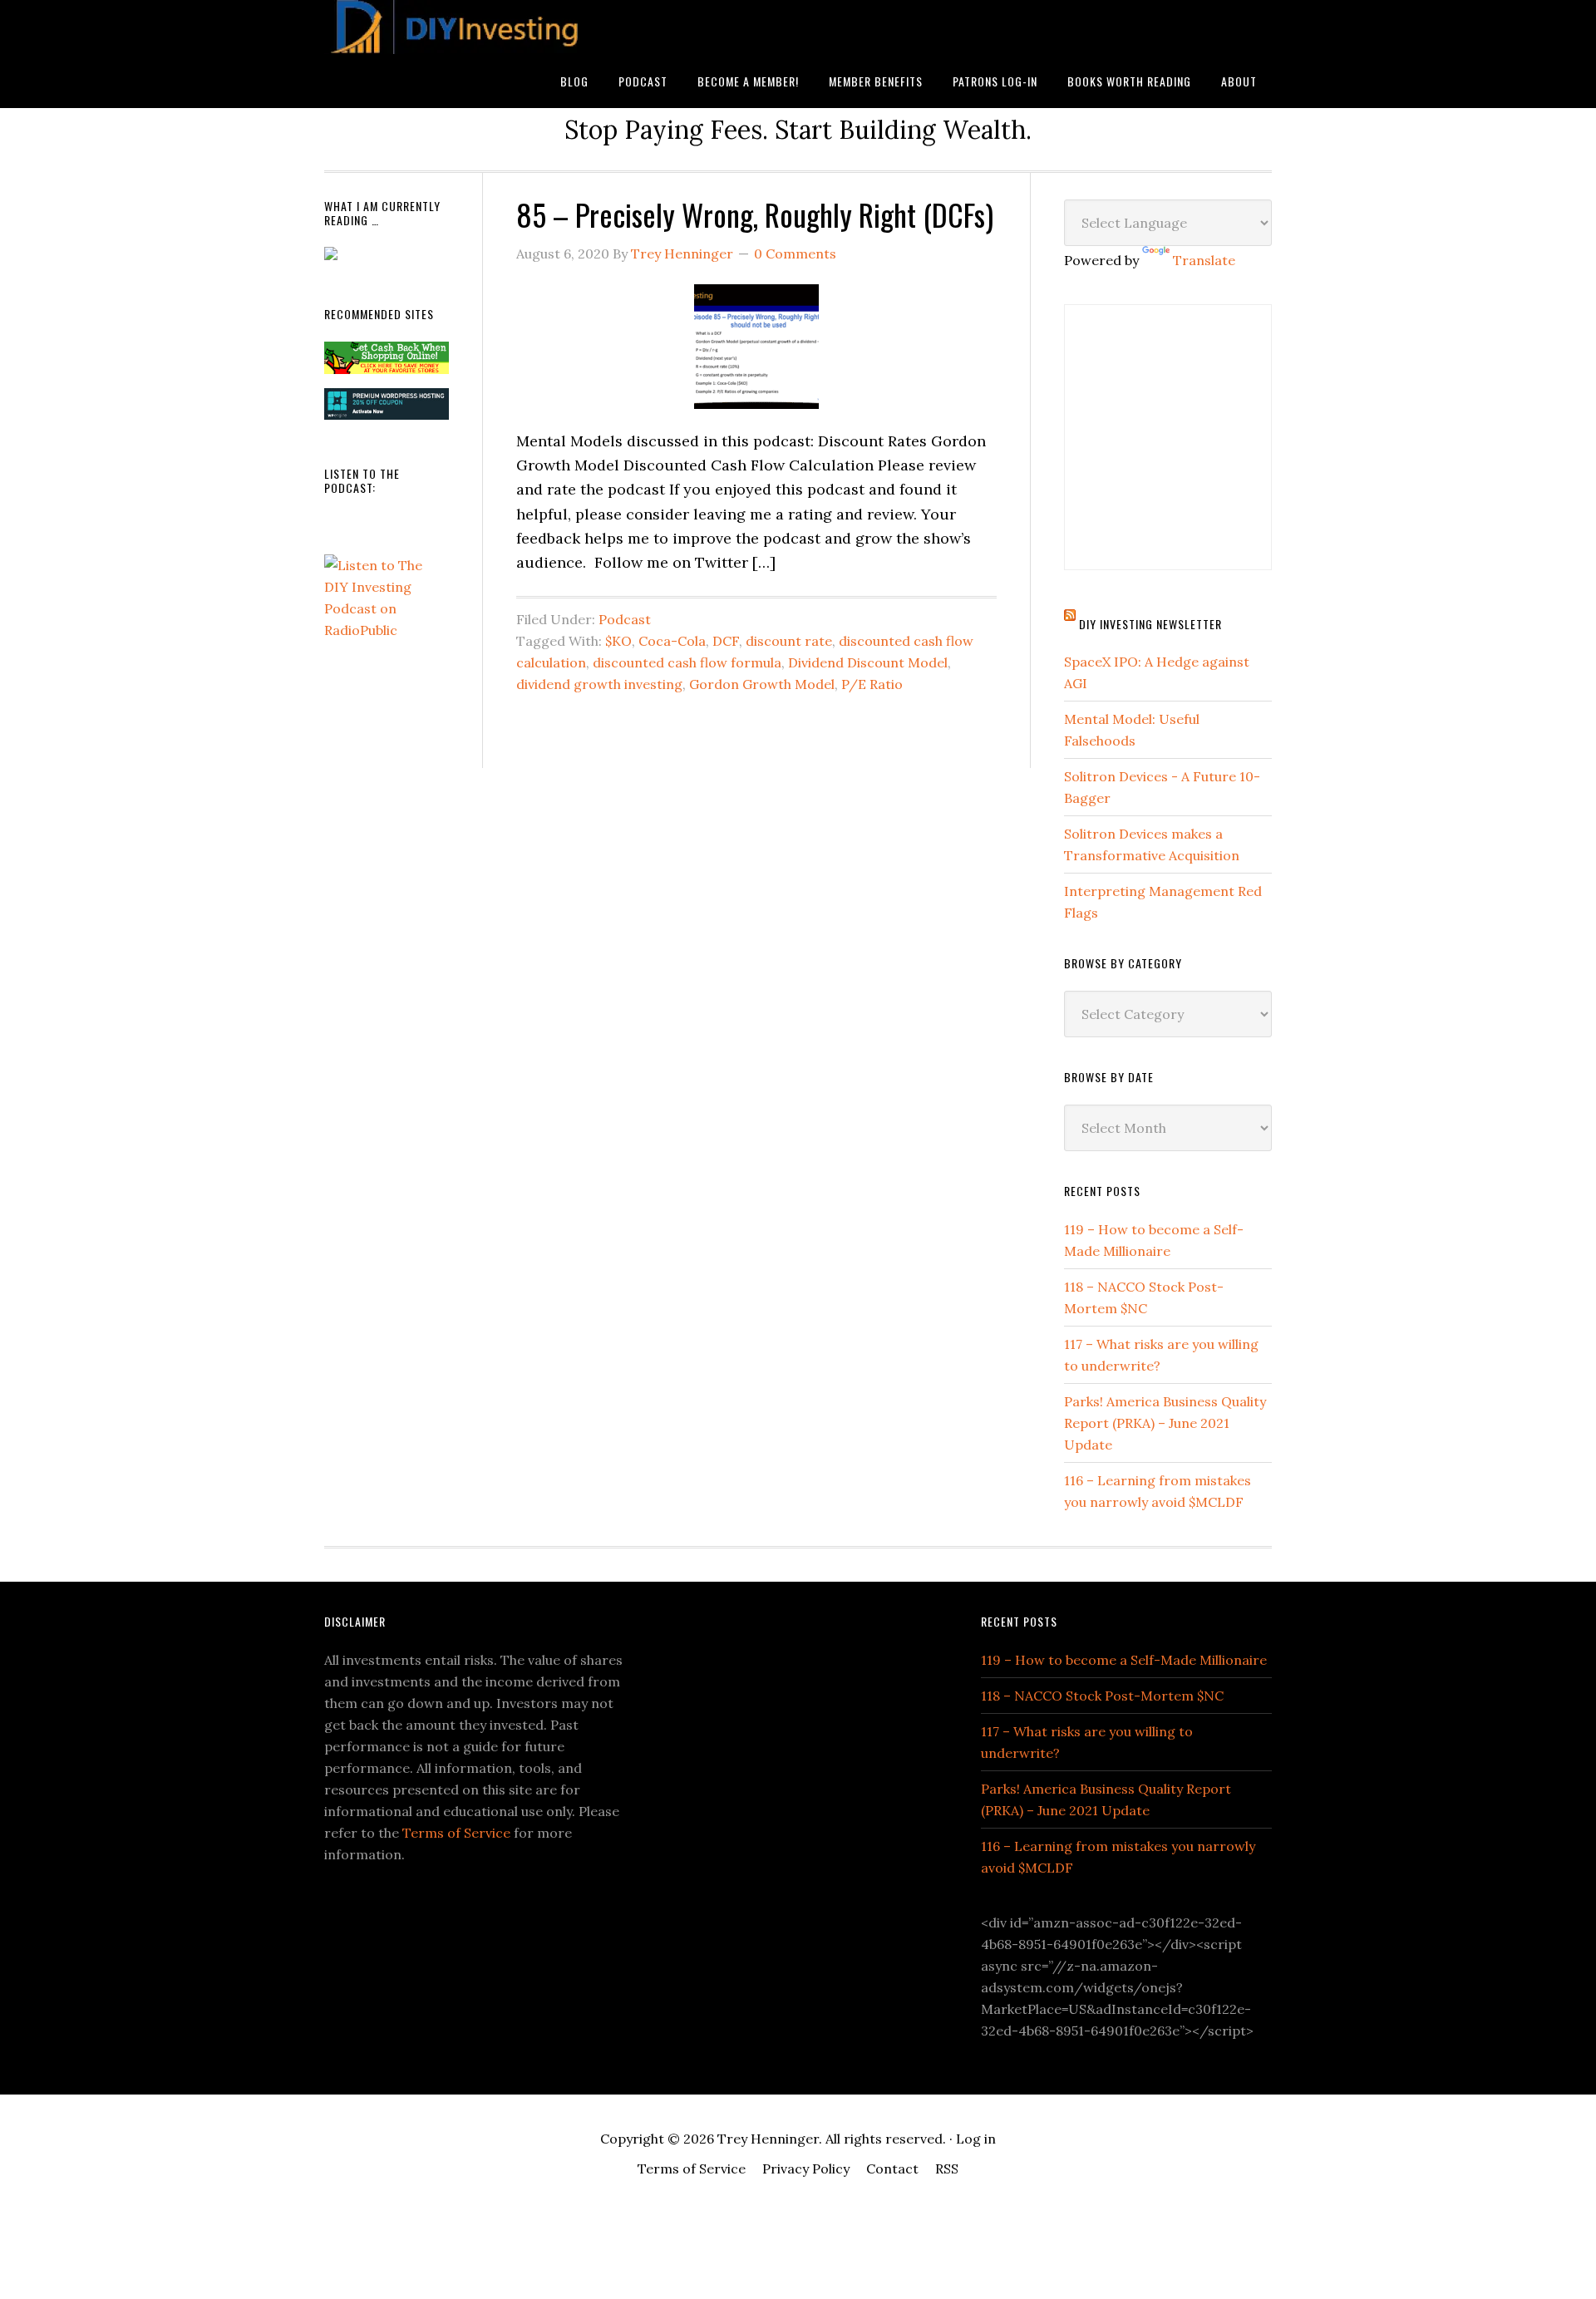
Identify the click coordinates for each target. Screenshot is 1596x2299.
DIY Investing (457, 27)
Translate (1204, 260)
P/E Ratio (872, 684)
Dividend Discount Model (868, 662)
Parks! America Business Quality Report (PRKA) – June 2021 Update (1165, 1423)
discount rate (789, 641)
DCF (726, 641)
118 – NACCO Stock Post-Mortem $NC (1102, 1696)
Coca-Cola (672, 641)
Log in (976, 2139)
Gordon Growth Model (762, 684)
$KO (618, 641)
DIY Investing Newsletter (1150, 624)
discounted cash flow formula (687, 662)
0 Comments (795, 254)
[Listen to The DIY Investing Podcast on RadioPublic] (387, 630)
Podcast (625, 619)
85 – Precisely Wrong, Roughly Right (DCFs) (755, 214)
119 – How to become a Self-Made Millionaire (1124, 1660)
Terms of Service (456, 1833)
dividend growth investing (599, 684)
